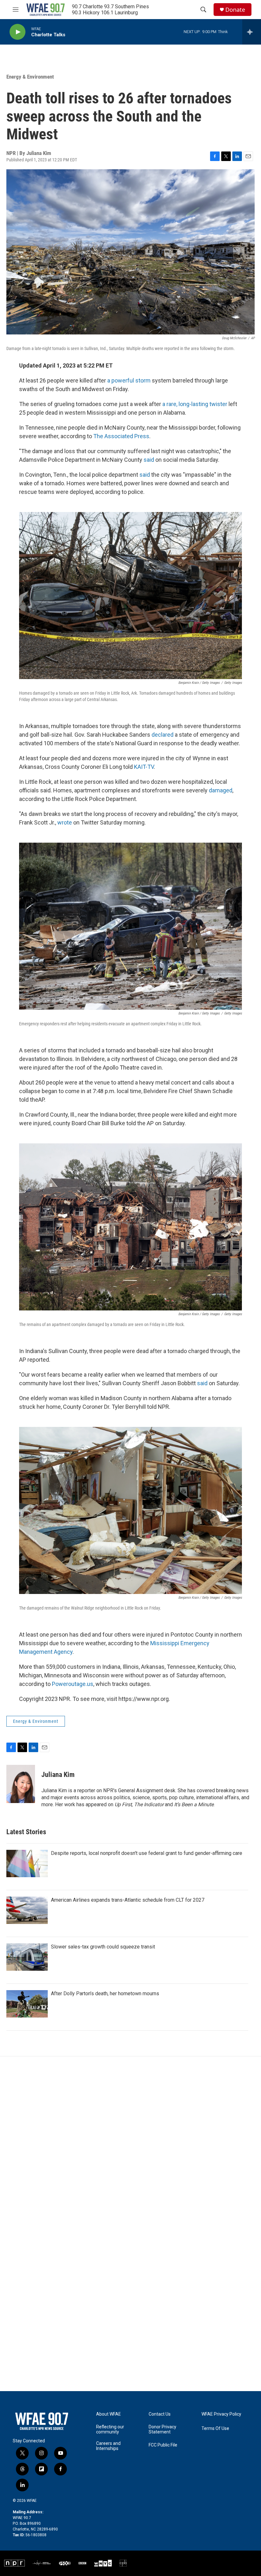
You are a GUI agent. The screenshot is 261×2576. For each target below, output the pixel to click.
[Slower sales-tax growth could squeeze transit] (27, 1957)
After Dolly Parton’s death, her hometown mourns (105, 1993)
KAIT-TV (144, 767)
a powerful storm (129, 380)
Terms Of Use (215, 2429)
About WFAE (109, 2414)
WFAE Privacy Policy (221, 2414)
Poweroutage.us (73, 1684)
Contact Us (160, 2414)
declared (163, 735)
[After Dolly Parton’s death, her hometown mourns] (27, 2004)
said (149, 460)
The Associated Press (121, 436)
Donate (235, 10)
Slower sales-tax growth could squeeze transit (103, 1947)
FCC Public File (163, 2445)
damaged (221, 790)
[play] (18, 32)
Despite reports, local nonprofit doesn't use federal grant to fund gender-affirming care (147, 1853)
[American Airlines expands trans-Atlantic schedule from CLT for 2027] (27, 1910)
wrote (65, 822)
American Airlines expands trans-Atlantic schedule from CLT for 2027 (128, 1900)
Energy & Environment (30, 77)
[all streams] (252, 32)
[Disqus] (130, 2142)
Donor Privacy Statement (162, 2429)
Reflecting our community (110, 2429)
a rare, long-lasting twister (195, 404)
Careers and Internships (108, 2446)
